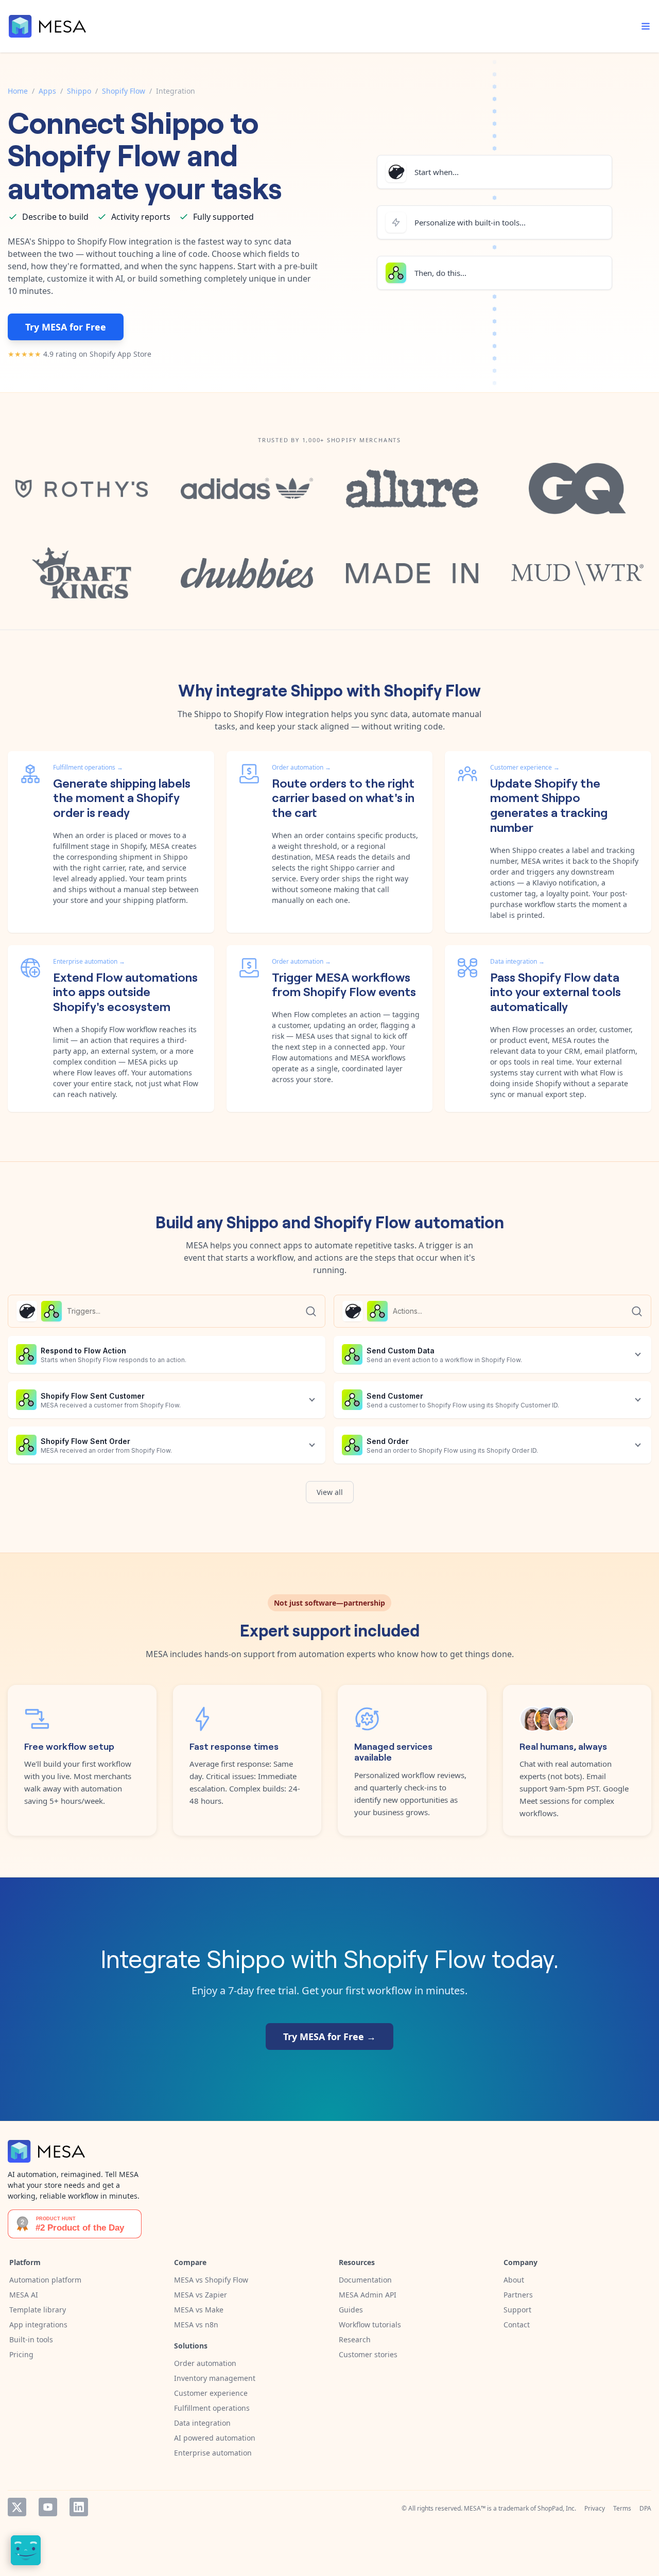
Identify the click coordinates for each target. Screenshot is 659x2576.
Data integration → (517, 961)
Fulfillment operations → (88, 767)
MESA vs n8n (196, 2325)
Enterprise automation (213, 2453)
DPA (645, 2508)
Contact (517, 2325)
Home (18, 91)
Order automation (205, 2363)
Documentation (365, 2280)
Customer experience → (525, 767)
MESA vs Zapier (201, 2295)
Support (517, 2310)
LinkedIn (79, 2507)
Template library (38, 2310)
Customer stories (368, 2354)
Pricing (21, 2354)
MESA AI (24, 2295)
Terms (622, 2508)
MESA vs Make (199, 2310)
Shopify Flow (124, 91)
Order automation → (301, 767)
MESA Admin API (368, 2295)
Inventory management (215, 2378)
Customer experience (211, 2393)
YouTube (48, 2507)
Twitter (17, 2507)
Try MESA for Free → (329, 2037)
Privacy (595, 2508)
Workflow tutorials (370, 2325)
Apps (47, 91)
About (514, 2280)
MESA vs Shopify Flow (211, 2280)
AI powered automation (215, 2438)
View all (330, 1492)
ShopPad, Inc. (557, 2508)
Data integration (202, 2423)
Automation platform (45, 2280)
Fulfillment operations (212, 2408)
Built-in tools (31, 2339)
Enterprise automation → (89, 961)
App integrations (38, 2325)
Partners (518, 2295)
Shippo (79, 91)
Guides (351, 2310)
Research (355, 2339)
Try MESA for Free (66, 327)
